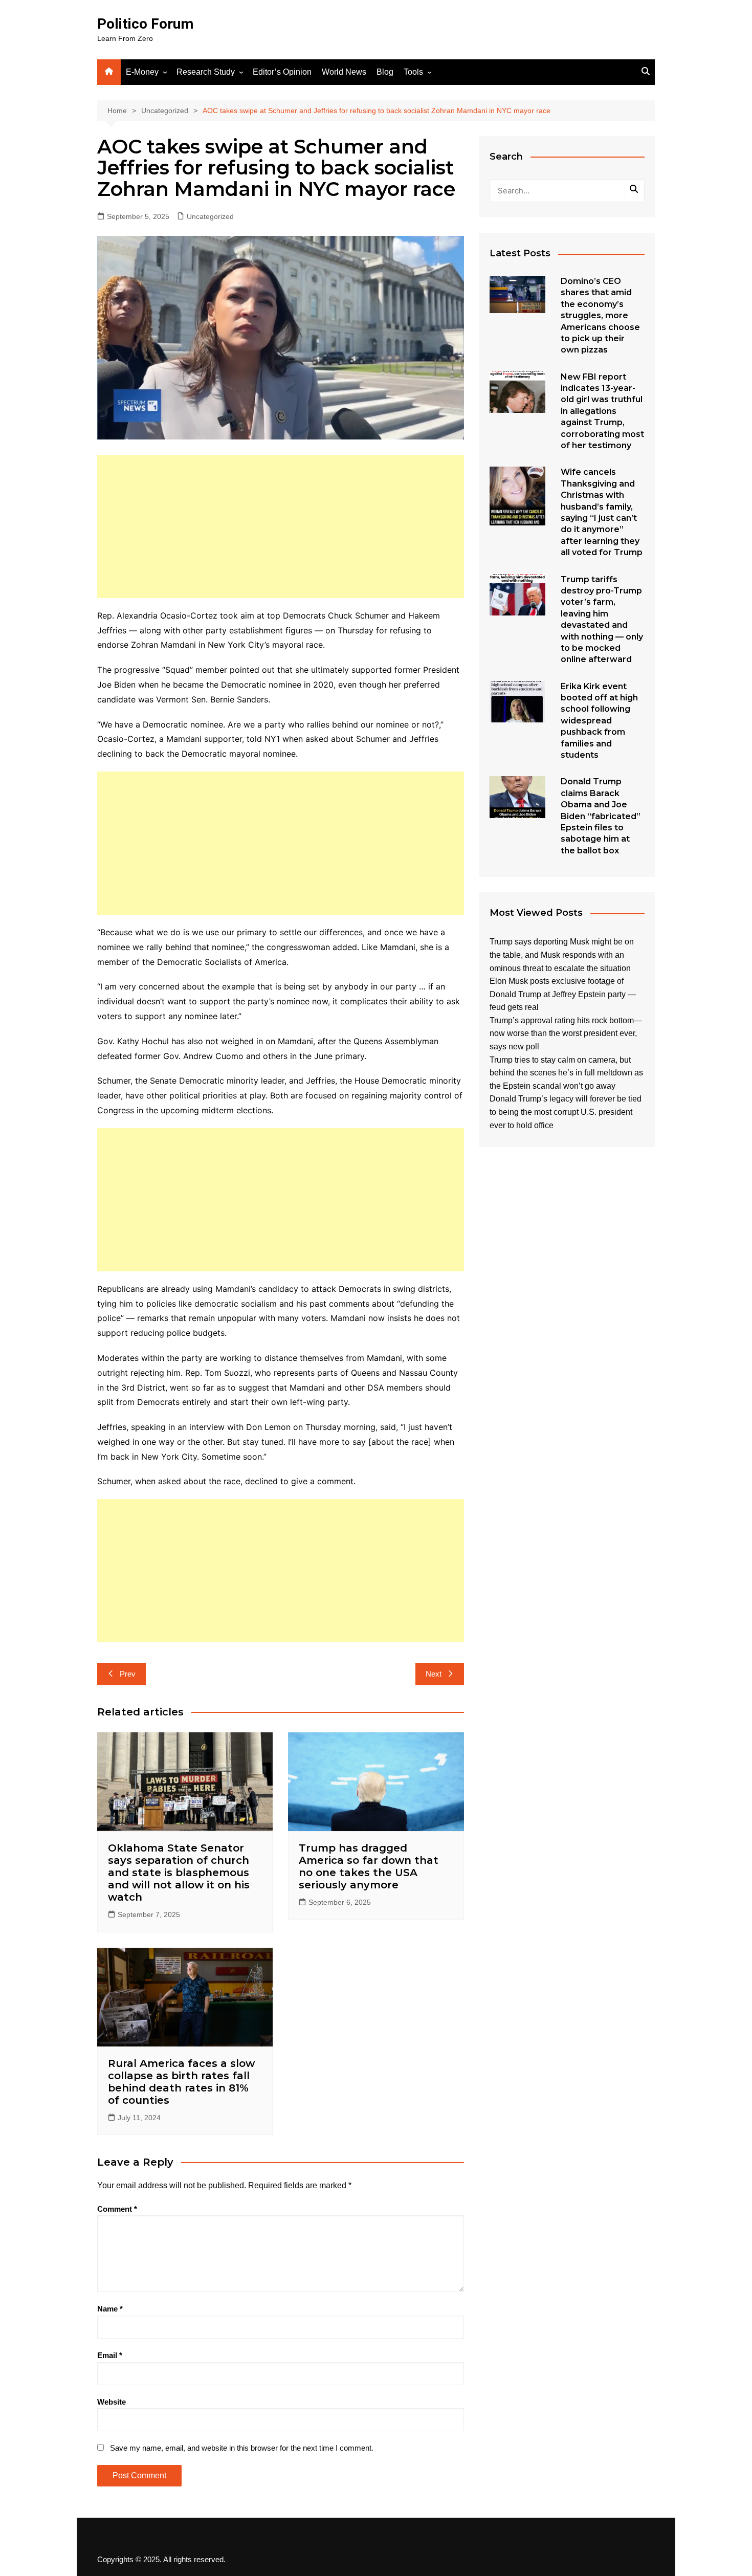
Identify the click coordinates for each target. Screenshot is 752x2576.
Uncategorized (210, 216)
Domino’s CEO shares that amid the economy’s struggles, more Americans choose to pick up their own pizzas (600, 315)
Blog (385, 72)
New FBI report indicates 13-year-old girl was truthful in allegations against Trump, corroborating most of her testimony (602, 411)
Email (110, 2355)
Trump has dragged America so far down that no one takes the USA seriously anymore (369, 1866)
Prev (128, 1674)
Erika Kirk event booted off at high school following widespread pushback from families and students (599, 721)
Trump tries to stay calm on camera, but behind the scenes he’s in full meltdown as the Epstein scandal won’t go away (566, 1073)
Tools (413, 72)
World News (344, 72)
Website (112, 2402)
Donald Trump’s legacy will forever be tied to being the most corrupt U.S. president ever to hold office (566, 1112)
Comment (117, 2209)
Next (434, 1674)
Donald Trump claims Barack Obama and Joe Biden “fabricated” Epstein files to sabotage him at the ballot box (601, 816)
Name (110, 2309)
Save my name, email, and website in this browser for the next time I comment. (242, 2448)
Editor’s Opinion (282, 72)
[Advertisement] (281, 526)
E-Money (142, 72)
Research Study (206, 72)
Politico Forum (145, 24)
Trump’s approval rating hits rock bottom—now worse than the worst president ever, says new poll (566, 1033)
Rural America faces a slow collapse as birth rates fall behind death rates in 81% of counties (181, 2082)
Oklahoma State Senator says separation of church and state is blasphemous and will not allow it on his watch (179, 1873)
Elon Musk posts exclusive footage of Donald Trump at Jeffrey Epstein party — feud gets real (563, 994)
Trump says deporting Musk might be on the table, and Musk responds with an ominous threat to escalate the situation (562, 955)
